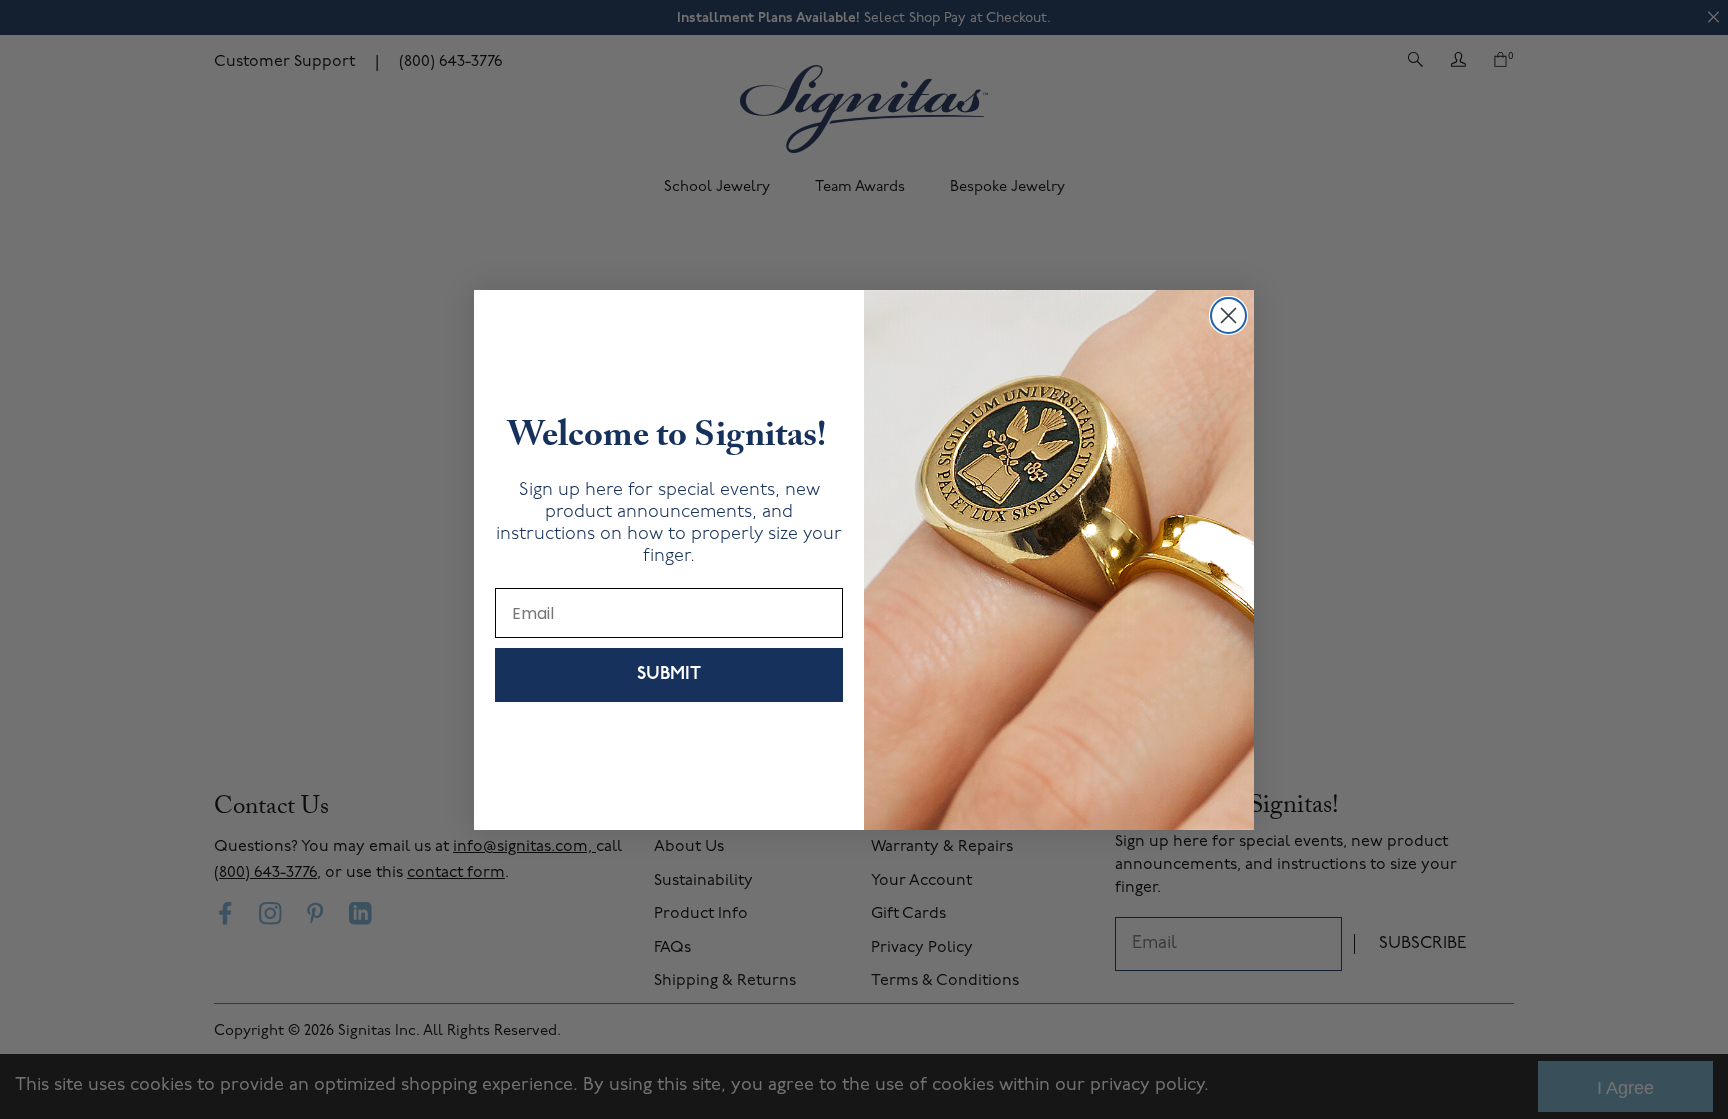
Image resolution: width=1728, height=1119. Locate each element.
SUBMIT (669, 675)
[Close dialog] (1228, 315)
